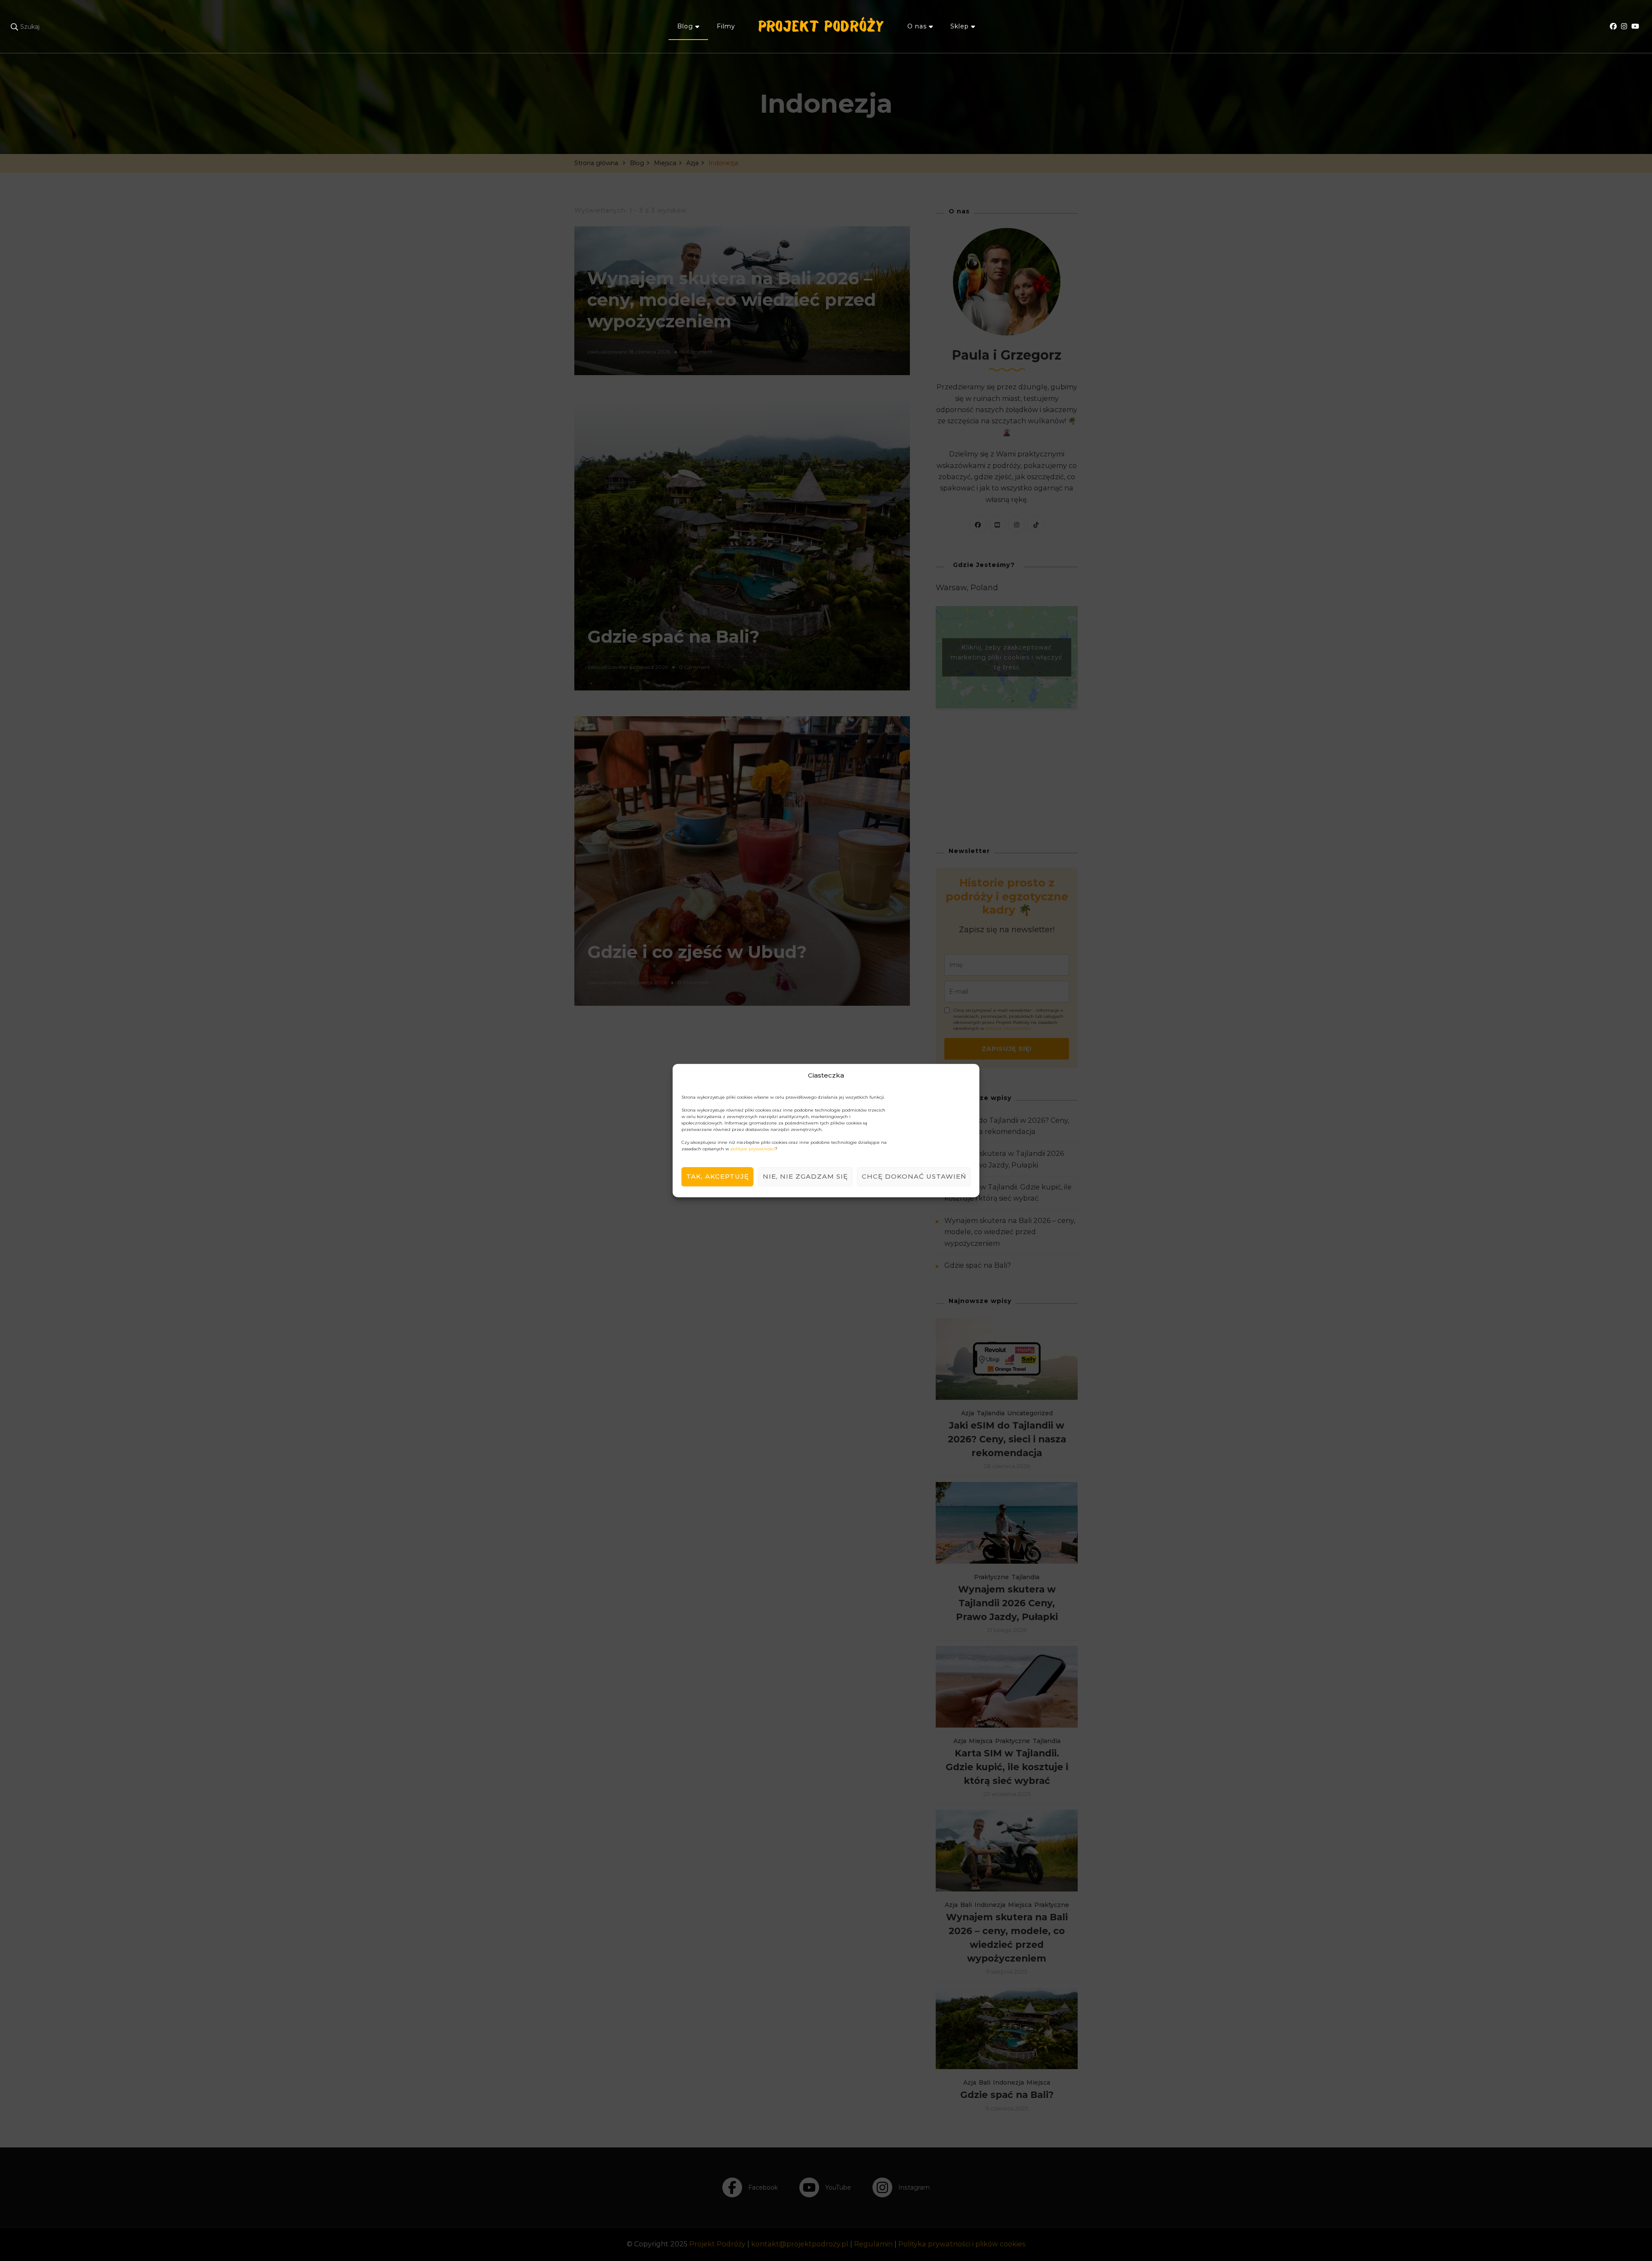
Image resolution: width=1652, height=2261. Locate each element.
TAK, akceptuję (718, 1176)
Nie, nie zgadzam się (805, 1176)
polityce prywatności (753, 1149)
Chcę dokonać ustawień (914, 1176)
